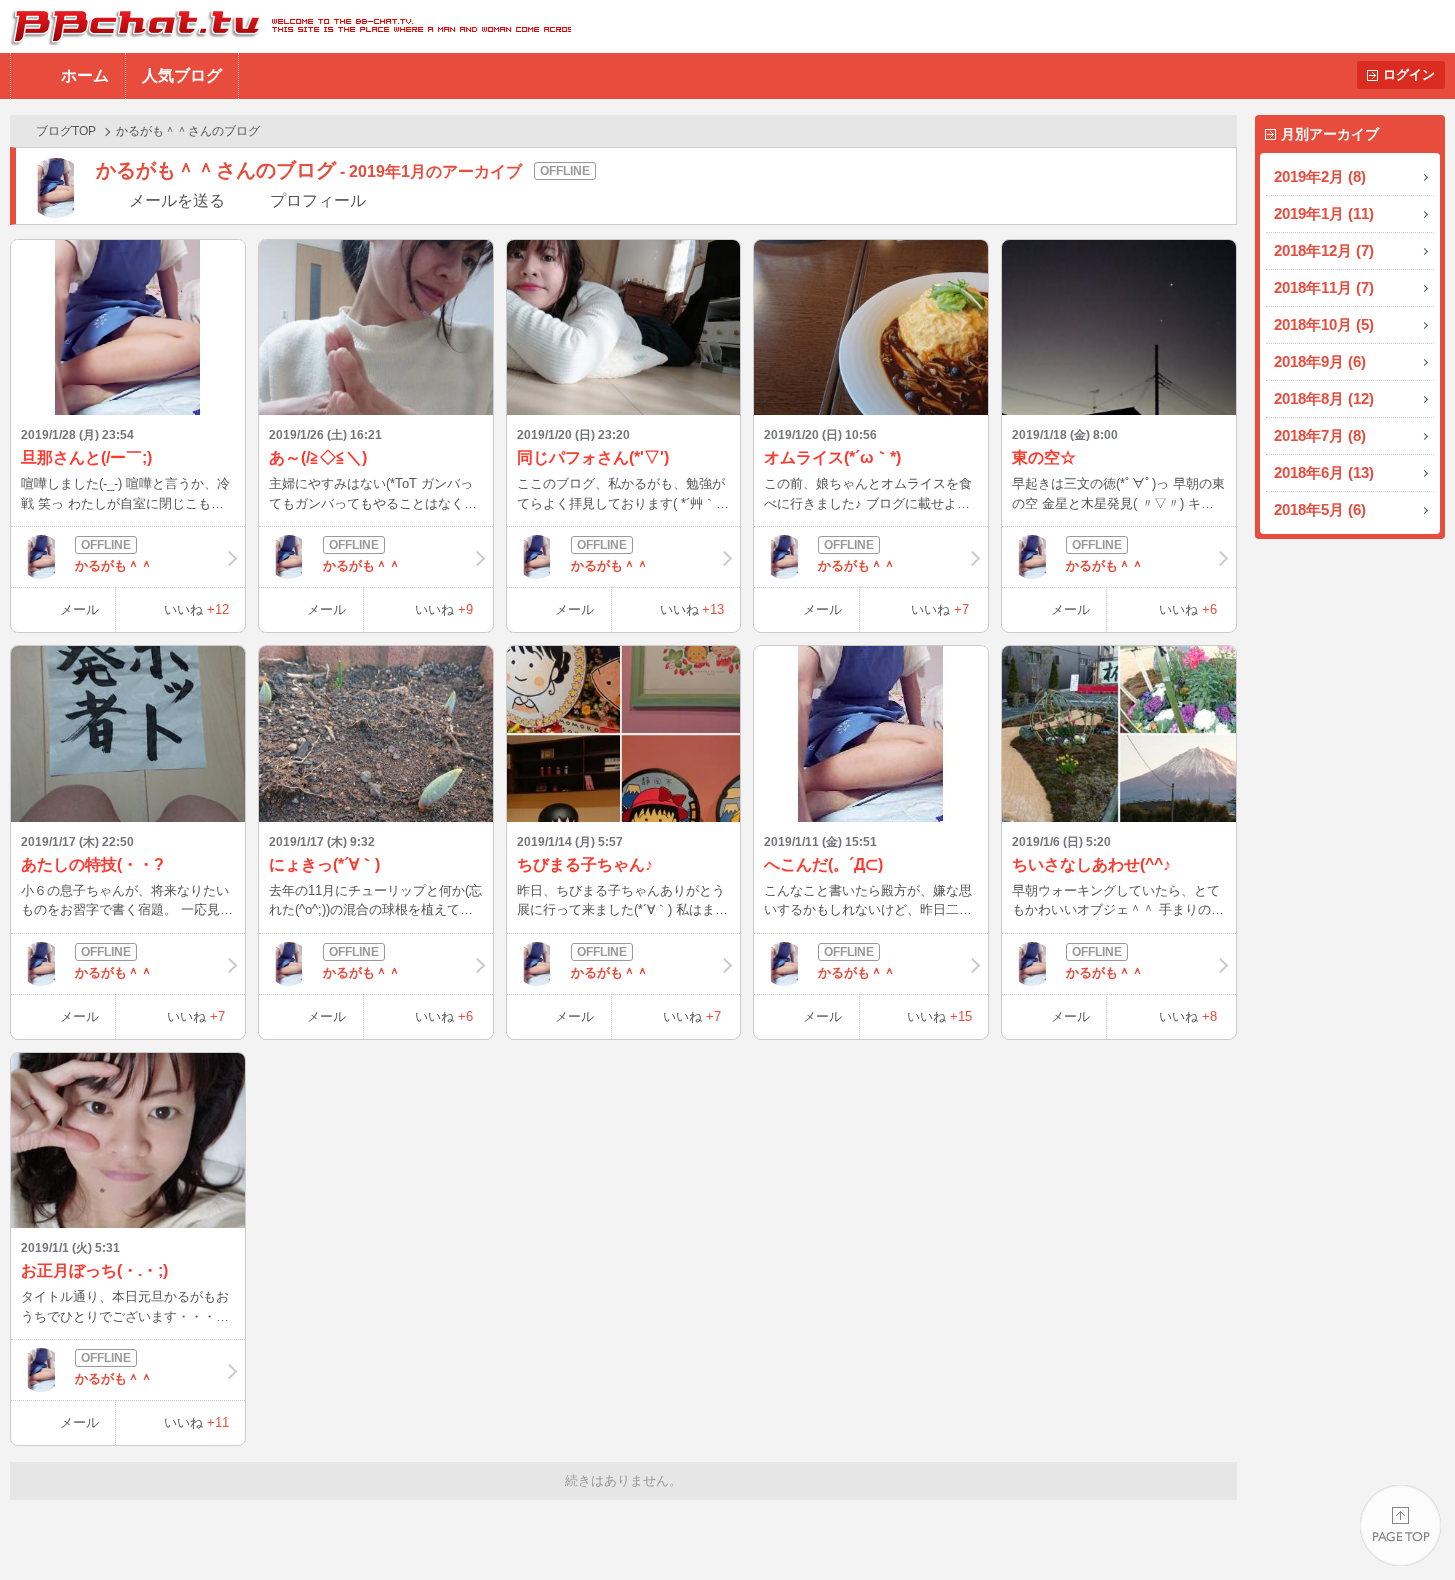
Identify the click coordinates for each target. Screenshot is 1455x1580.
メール (79, 609)
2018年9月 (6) (1320, 361)
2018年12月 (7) (1324, 250)
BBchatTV (285, 26)
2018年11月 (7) (1324, 287)
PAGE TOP (1400, 1525)
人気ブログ (182, 75)
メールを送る (177, 200)
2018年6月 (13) (1324, 472)
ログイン (1409, 74)
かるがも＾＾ (114, 565)
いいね (196, 609)
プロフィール (318, 200)
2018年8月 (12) (1324, 398)
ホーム (85, 75)
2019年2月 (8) (1320, 176)
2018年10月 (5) (1324, 324)
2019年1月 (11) (1324, 213)
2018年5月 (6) (1320, 509)
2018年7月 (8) (1320, 435)
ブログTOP (66, 131)
